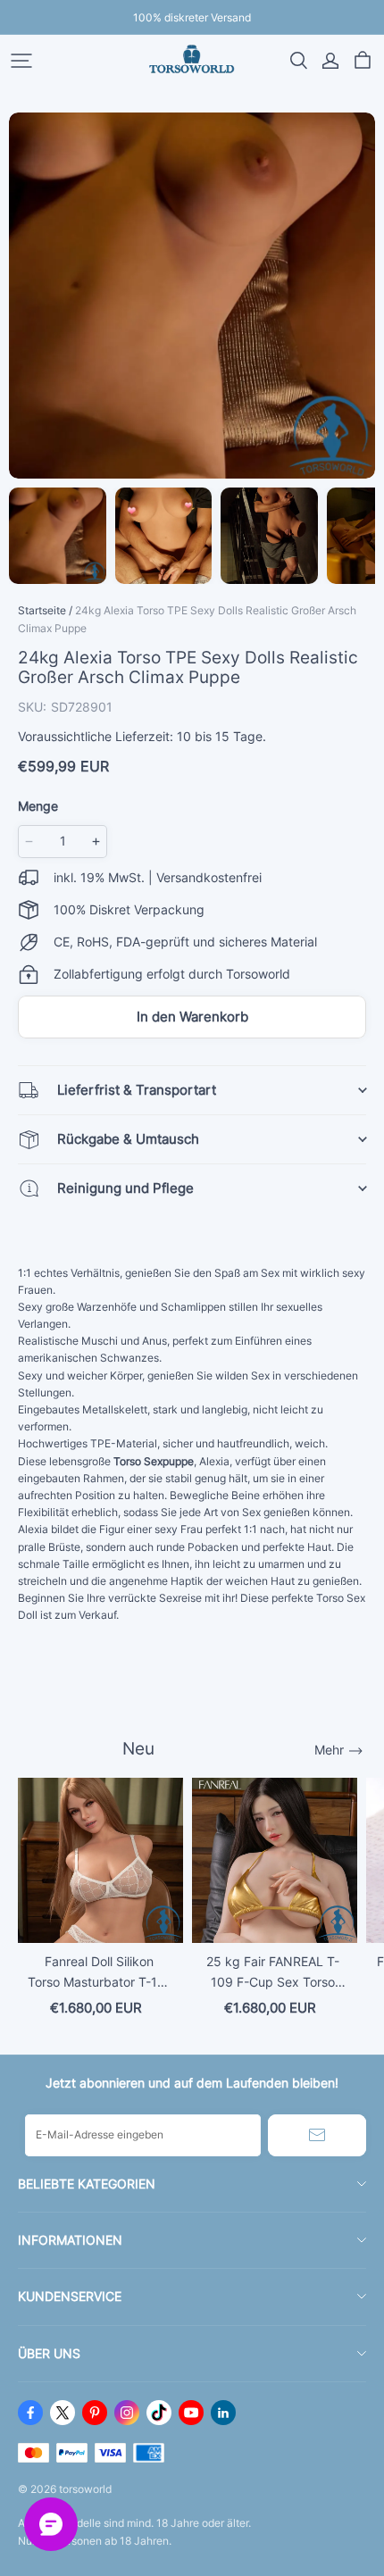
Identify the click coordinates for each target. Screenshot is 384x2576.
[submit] (317, 2135)
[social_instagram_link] (127, 2413)
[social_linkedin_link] (223, 2413)
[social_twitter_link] (63, 2413)
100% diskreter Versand (192, 17)
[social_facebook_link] (30, 2413)
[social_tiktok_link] (159, 2413)
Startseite (42, 610)
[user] (330, 61)
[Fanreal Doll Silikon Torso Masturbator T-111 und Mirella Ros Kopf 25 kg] (100, 1860)
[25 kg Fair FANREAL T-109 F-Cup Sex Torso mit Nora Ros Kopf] (275, 1860)
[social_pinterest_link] (95, 2413)
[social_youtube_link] (191, 2413)
